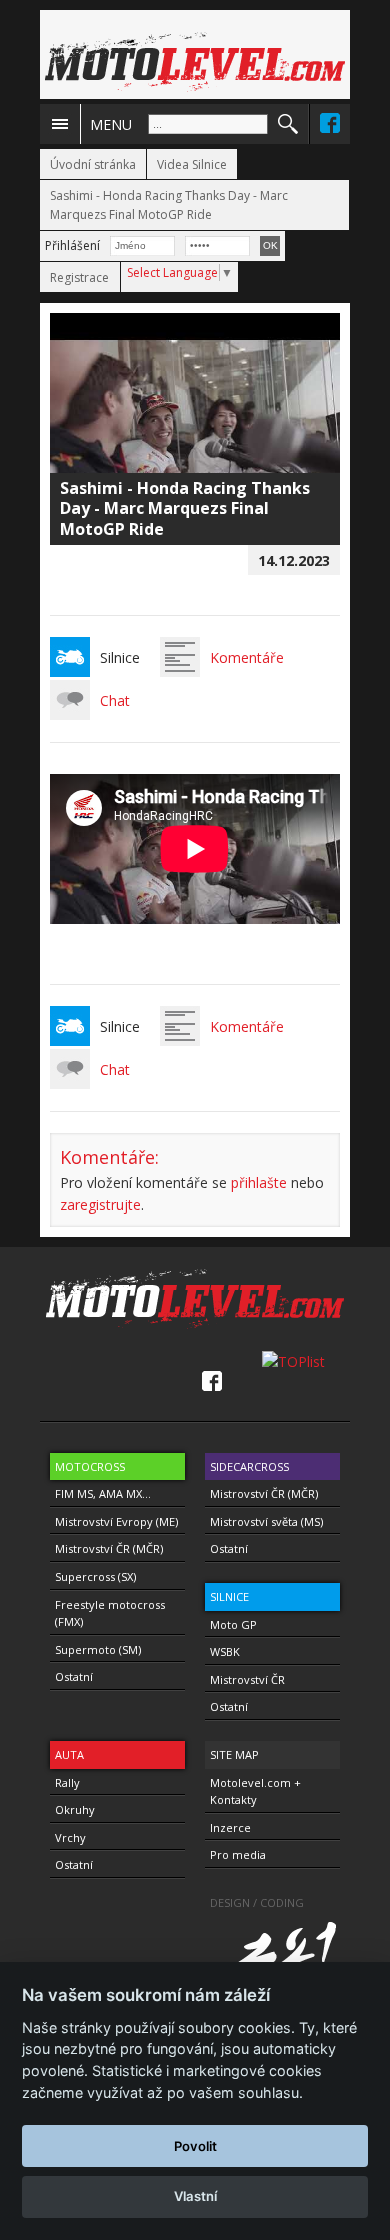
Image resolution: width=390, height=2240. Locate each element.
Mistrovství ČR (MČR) (109, 1548)
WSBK (225, 1651)
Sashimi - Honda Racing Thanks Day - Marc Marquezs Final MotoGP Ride (169, 205)
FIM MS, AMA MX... (103, 1493)
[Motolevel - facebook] (330, 123)
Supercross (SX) (95, 1576)
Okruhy (75, 1809)
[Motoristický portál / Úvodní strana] (195, 62)
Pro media (238, 1854)
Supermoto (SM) (98, 1649)
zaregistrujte (100, 1204)
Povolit (195, 2146)
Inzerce (230, 1827)
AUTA (69, 1754)
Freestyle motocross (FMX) (110, 1613)
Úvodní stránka (93, 164)
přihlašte (259, 1182)
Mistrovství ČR (247, 1679)
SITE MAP (234, 1754)
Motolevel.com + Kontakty (255, 1791)
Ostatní (74, 1676)
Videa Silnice (192, 164)
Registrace (79, 277)
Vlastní (195, 2196)
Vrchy (70, 1837)
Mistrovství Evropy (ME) (116, 1521)
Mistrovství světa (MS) (266, 1521)
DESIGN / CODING (257, 1902)
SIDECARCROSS (249, 1466)
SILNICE (229, 1596)
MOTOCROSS (90, 1466)
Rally (67, 1782)
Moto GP (233, 1624)
